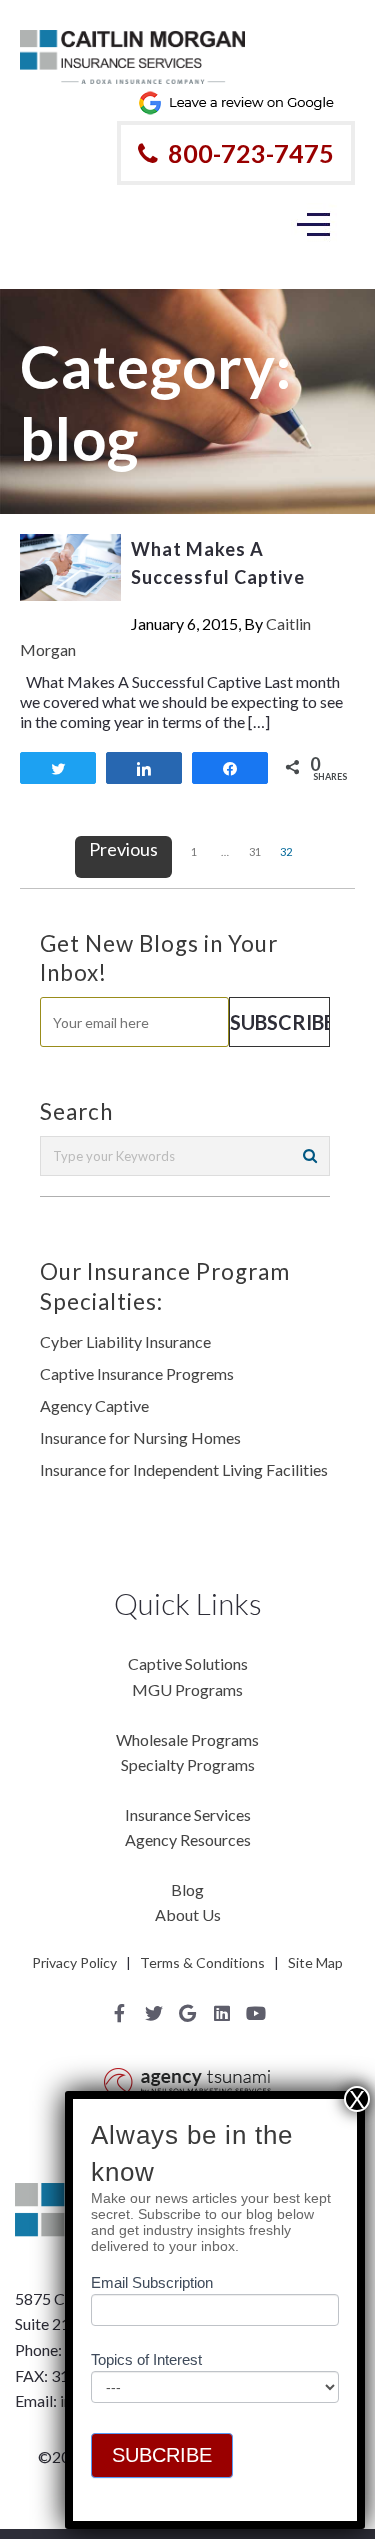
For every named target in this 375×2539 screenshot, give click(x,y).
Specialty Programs (188, 1764)
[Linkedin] (222, 2013)
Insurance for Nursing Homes (140, 1437)
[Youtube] (256, 2013)
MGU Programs (187, 1689)
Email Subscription (152, 2282)
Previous (123, 849)
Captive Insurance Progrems (137, 1373)
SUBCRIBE (162, 2455)
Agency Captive (94, 1405)
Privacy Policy (74, 1962)
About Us (188, 1914)
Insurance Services (188, 1814)
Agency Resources (188, 1839)
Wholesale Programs (187, 1739)
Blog (187, 1889)
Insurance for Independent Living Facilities (184, 1469)
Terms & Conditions (202, 1962)
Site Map (315, 1962)
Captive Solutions (188, 1663)
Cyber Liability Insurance (125, 1341)
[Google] (188, 2013)
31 (255, 851)
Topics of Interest (146, 2359)
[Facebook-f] (120, 2013)
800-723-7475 (251, 153)
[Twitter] (154, 2013)
